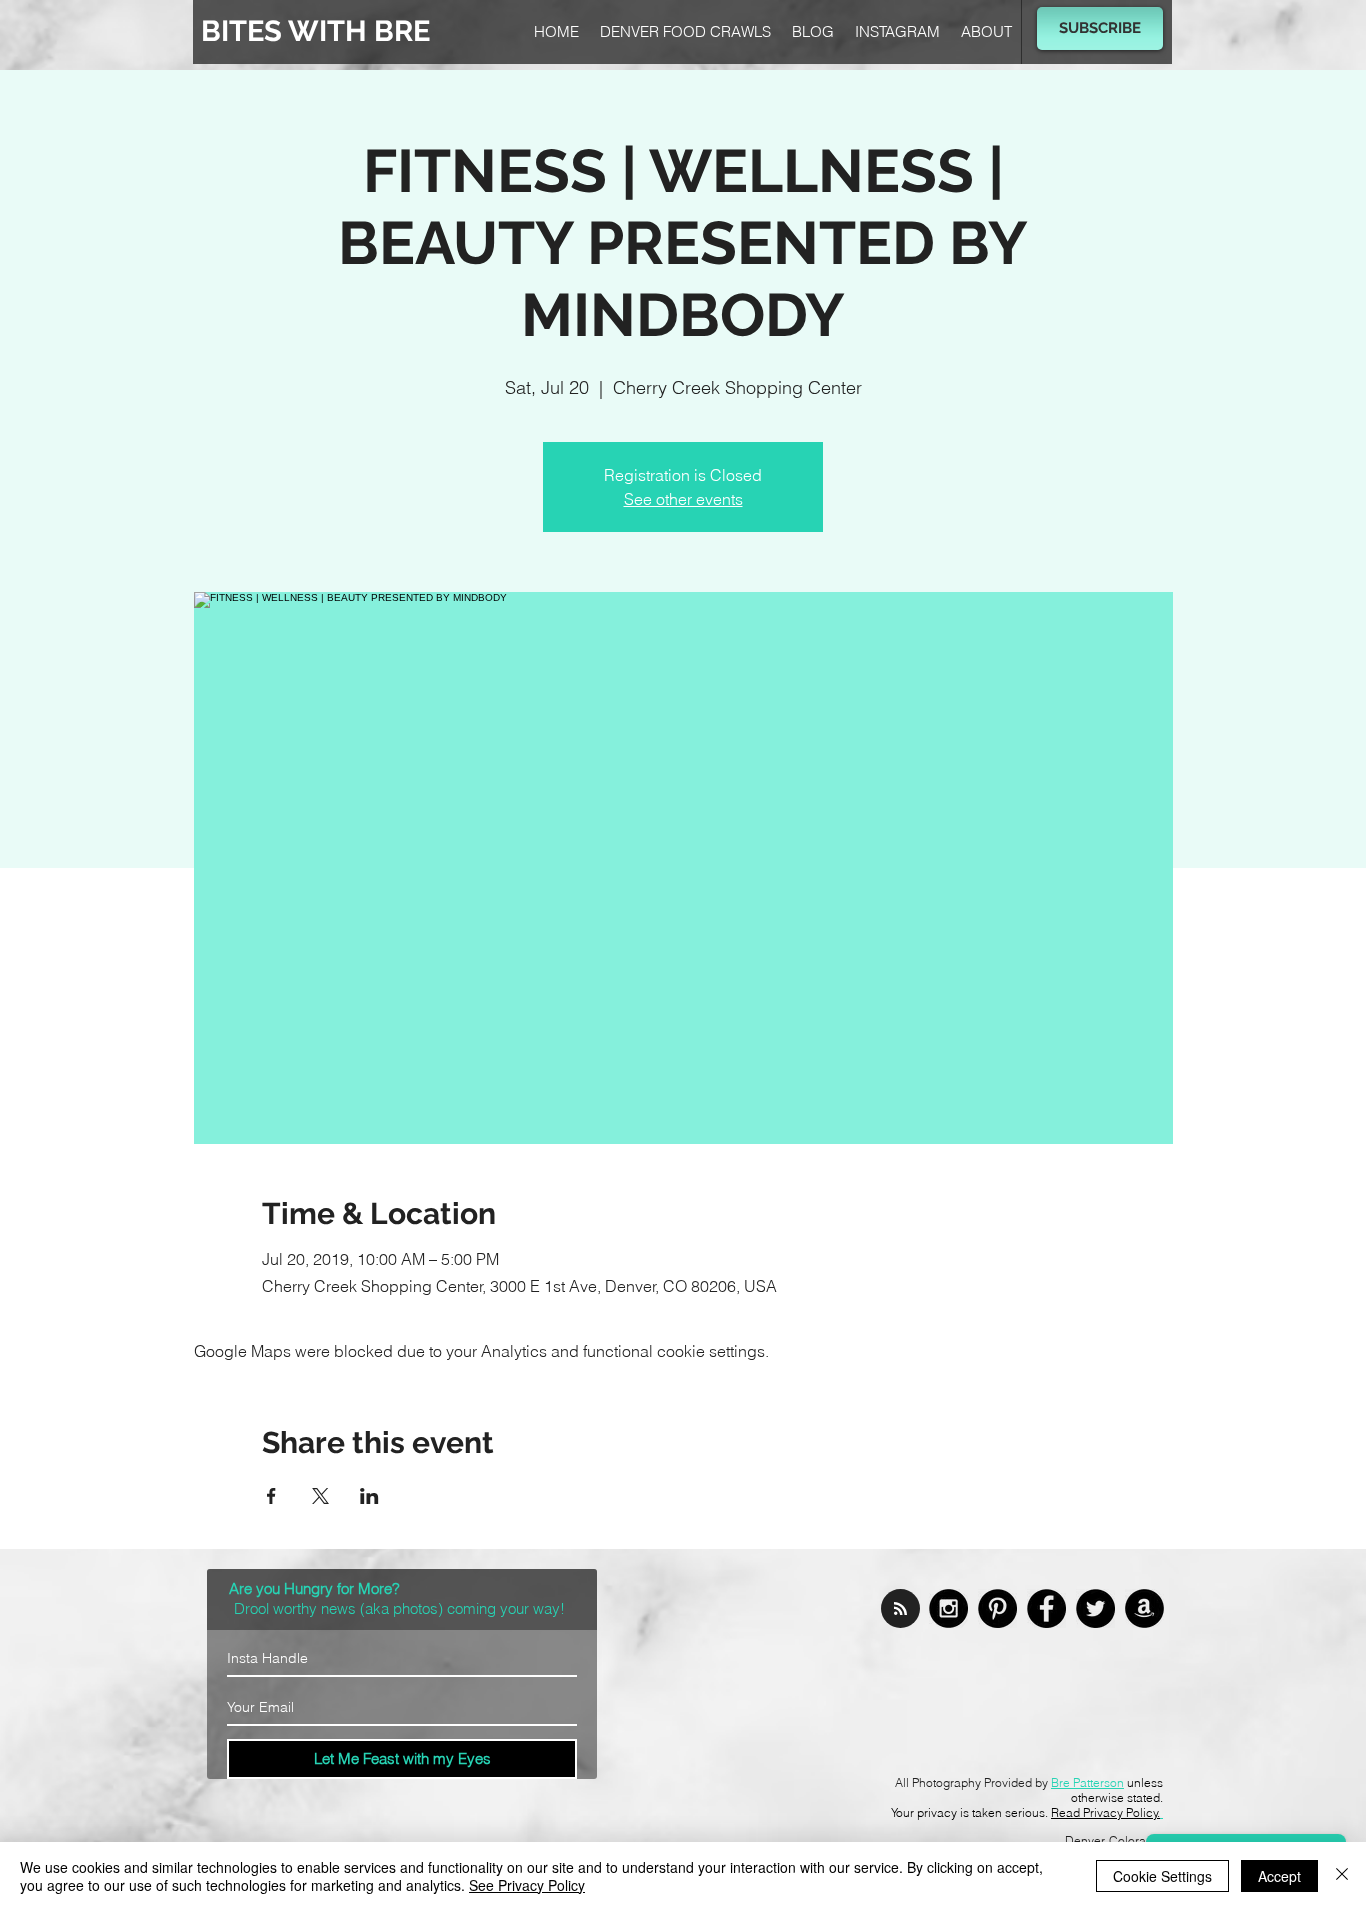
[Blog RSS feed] (900, 1609)
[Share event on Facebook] (271, 1496)
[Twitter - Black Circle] (1095, 1608)
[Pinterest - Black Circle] (997, 1608)
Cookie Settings (1162, 1876)
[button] (1100, 28)
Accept (1279, 1876)
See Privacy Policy (527, 1885)
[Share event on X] (320, 1496)
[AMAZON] (1144, 1608)
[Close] (1342, 1876)
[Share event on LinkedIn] (369, 1496)
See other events (683, 499)
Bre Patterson (1087, 1782)
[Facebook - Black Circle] (1046, 1608)
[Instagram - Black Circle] (948, 1608)
